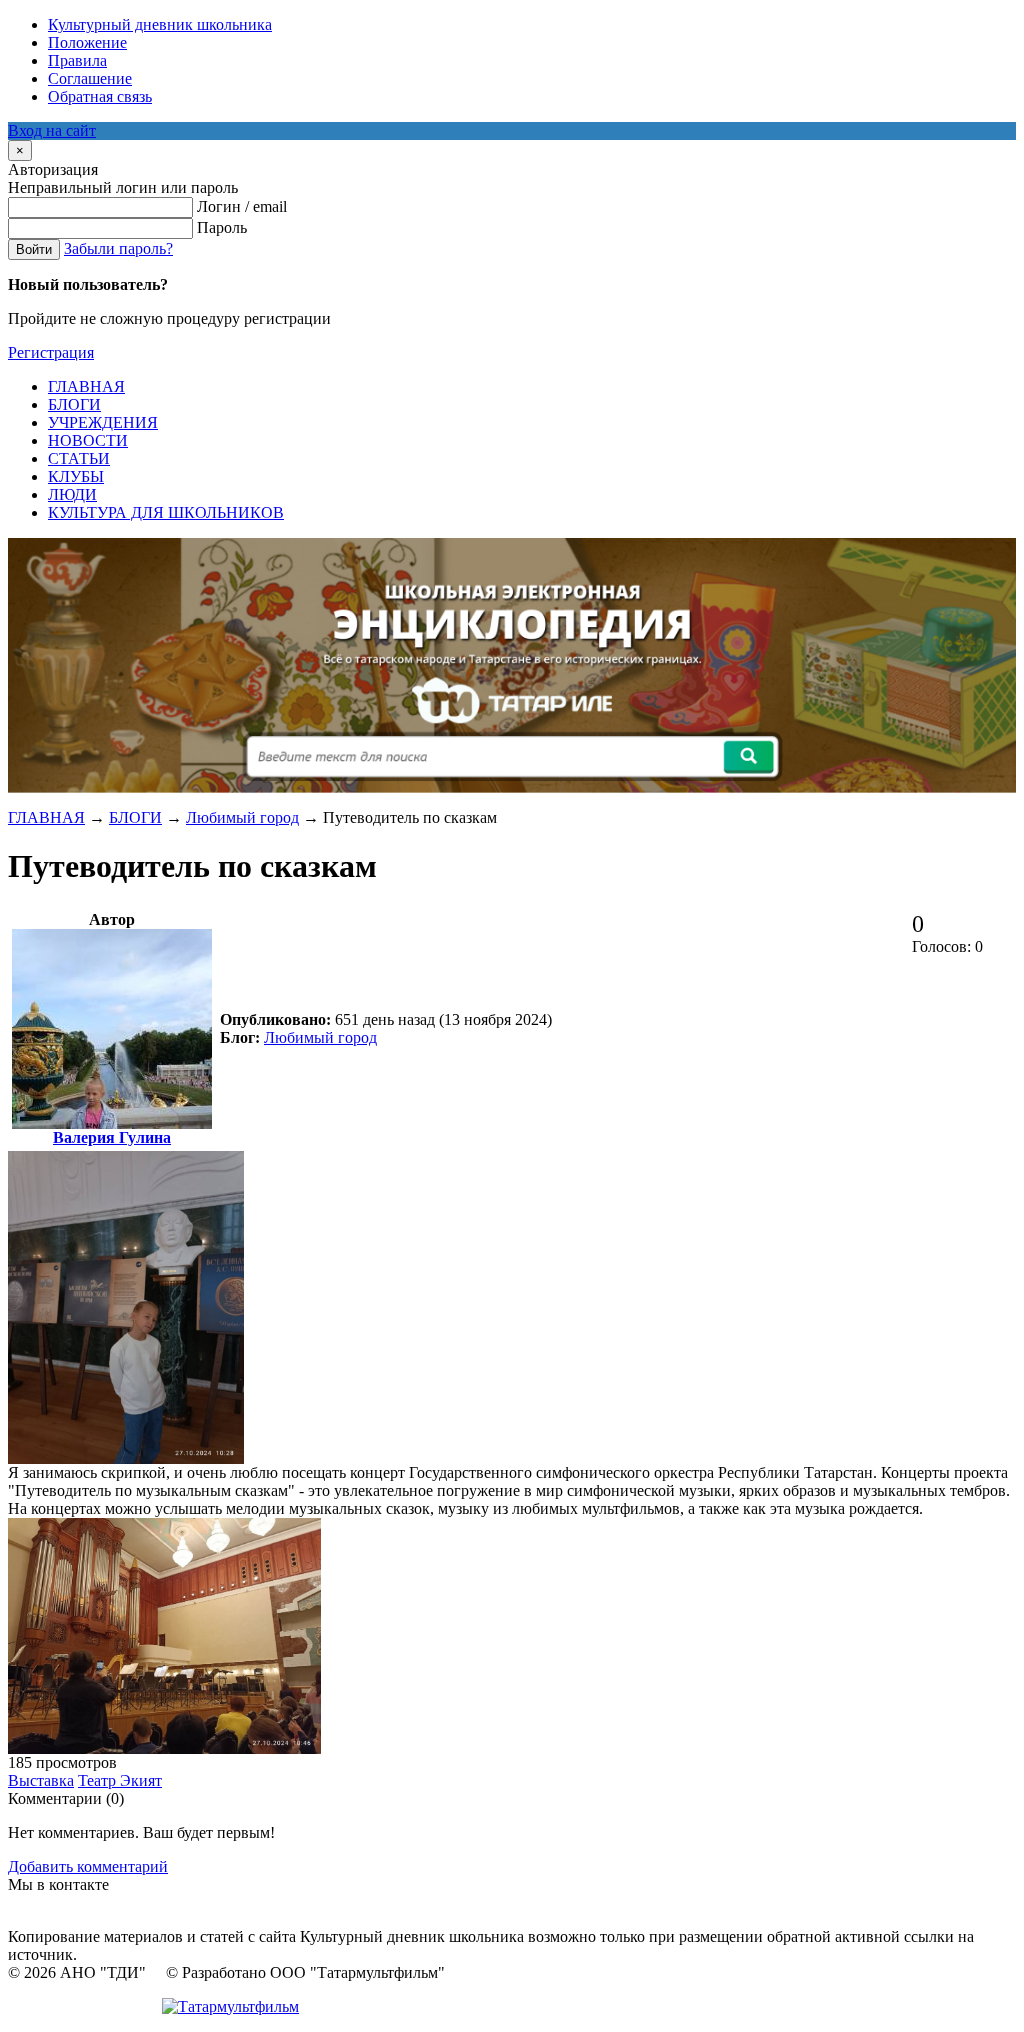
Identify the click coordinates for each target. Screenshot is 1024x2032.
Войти (34, 249)
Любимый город (242, 817)
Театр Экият (120, 1780)
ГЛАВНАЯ (46, 817)
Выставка (41, 1780)
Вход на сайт (52, 130)
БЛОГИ (135, 817)
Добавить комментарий (88, 1866)
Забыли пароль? (118, 248)
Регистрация (51, 352)
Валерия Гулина (112, 1137)
